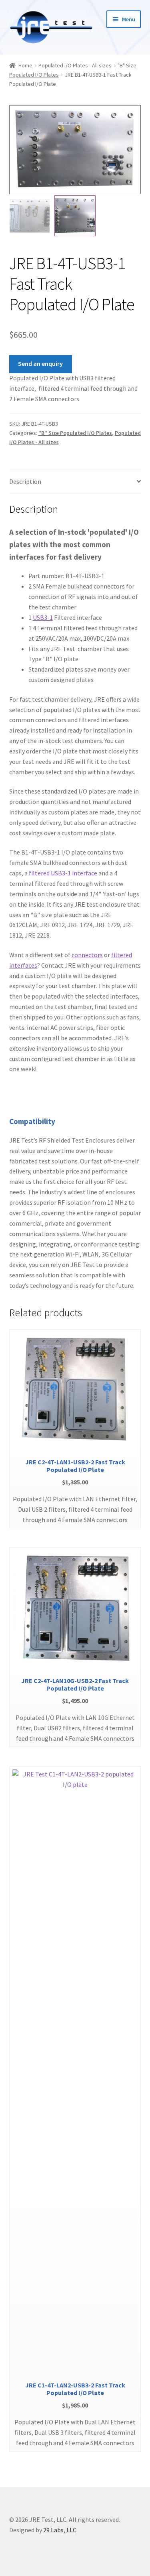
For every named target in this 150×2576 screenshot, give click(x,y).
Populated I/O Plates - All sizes (75, 65)
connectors (87, 955)
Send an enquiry (40, 363)
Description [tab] (25, 481)
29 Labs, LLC (60, 2530)
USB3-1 (43, 617)
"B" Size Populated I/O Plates (75, 433)
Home (25, 65)
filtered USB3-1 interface (63, 873)
